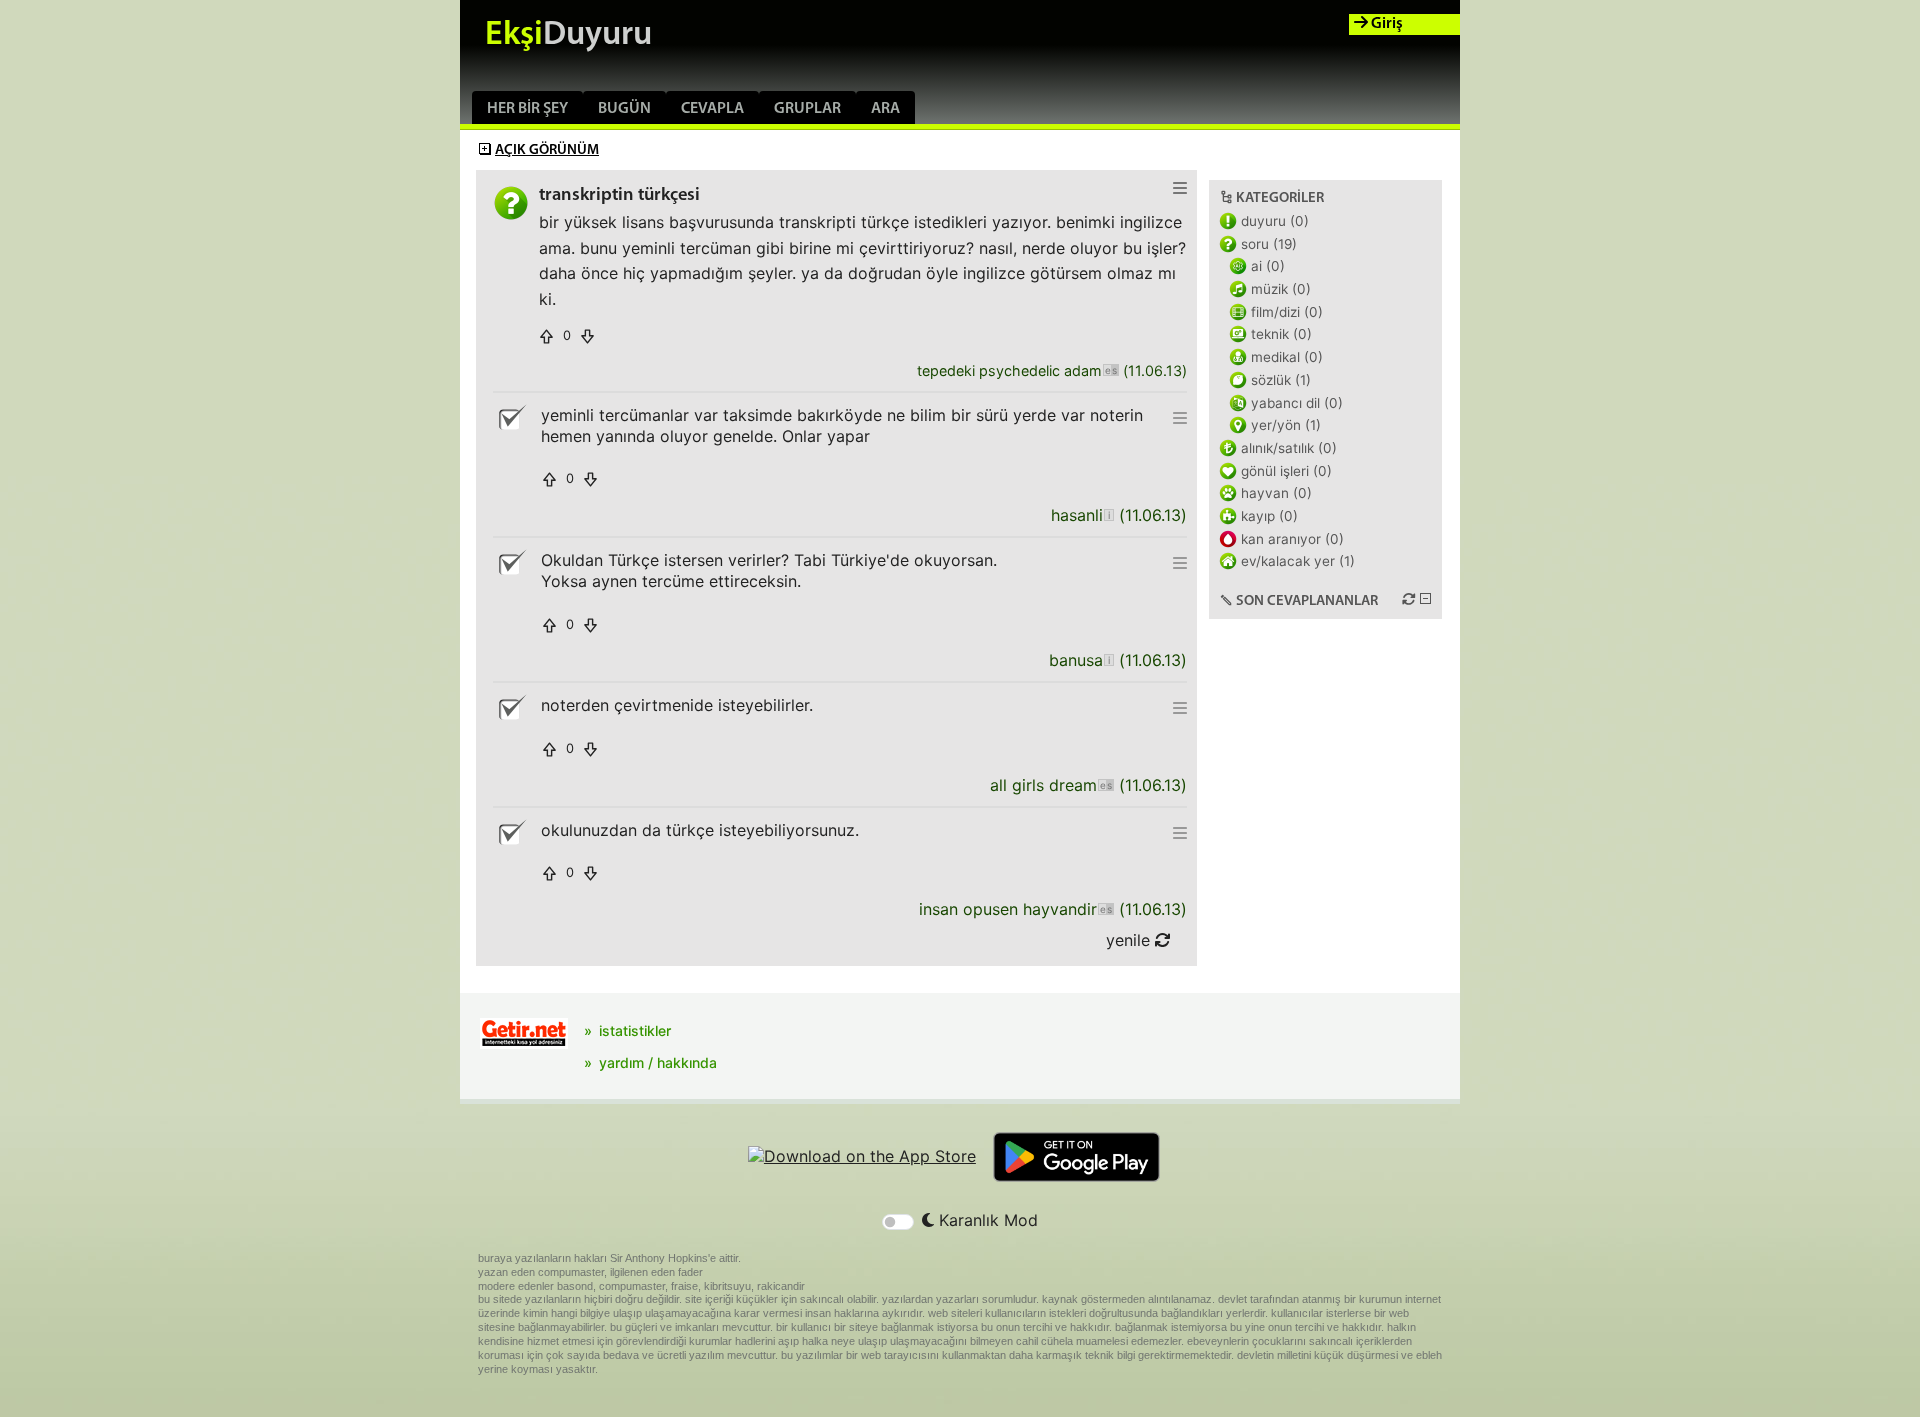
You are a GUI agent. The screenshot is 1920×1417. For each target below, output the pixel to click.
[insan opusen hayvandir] (1105, 909)
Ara (885, 109)
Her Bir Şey (527, 109)
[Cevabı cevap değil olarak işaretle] (511, 418)
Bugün (624, 109)
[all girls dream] (1105, 785)
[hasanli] (1108, 515)
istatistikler (635, 1030)
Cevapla (712, 109)
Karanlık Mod (986, 1220)
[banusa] (1108, 660)
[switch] (898, 1222)
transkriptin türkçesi (619, 195)
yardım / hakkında (658, 1062)
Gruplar (807, 109)
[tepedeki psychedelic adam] (1110, 371)
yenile (1130, 940)
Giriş (1385, 24)
